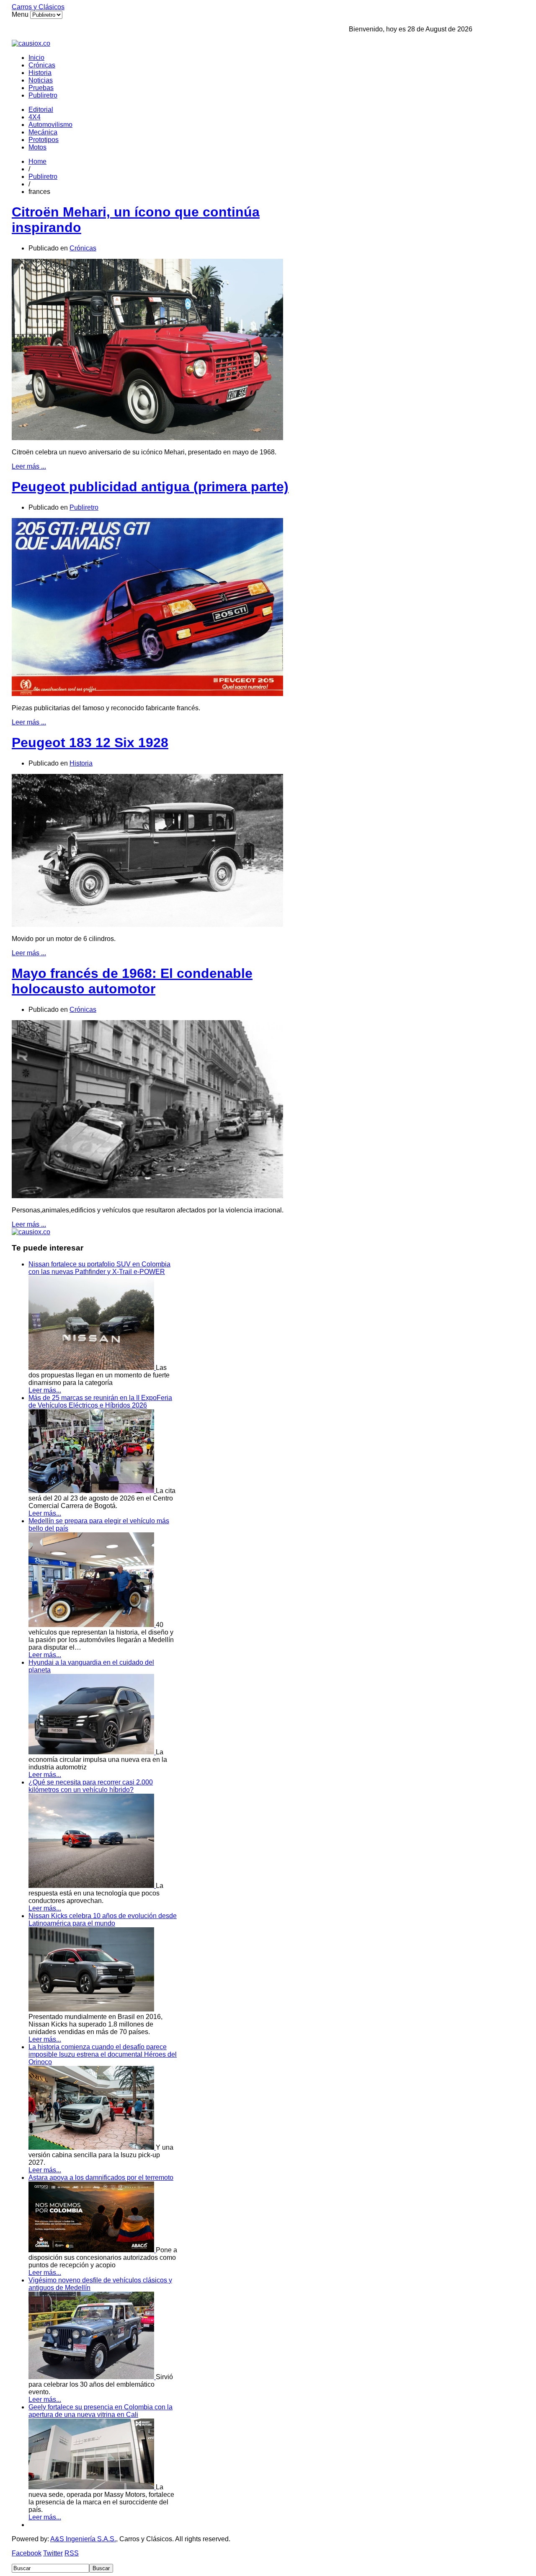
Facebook (27, 2553)
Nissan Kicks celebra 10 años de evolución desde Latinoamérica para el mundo (103, 1920)
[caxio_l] (31, 1232)
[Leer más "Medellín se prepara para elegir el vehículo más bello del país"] (92, 1625)
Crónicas (42, 65)
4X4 (35, 117)
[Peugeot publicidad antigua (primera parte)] (147, 694)
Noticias (41, 80)
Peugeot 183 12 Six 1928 (90, 743)
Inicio (36, 58)
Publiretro (43, 95)
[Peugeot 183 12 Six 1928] (147, 924)
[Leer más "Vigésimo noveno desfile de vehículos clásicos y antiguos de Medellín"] (92, 2377)
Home (37, 161)
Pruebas (41, 88)
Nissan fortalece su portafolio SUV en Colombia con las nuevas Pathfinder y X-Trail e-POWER (99, 1268)
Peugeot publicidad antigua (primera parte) (150, 487)
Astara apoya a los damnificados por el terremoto (101, 2178)
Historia (40, 73)
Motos (37, 147)
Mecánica (43, 132)
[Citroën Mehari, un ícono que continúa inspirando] (147, 438)
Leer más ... (29, 466)
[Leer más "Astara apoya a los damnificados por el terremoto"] (92, 2250)
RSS (72, 2553)
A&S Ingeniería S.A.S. (83, 2539)
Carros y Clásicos (38, 7)
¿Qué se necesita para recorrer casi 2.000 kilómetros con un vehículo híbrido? (91, 1786)
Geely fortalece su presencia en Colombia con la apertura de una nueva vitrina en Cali (100, 2411)
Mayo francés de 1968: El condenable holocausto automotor (132, 981)
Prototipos (44, 140)
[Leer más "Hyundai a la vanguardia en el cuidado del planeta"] (92, 1752)
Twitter (53, 2553)
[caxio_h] (31, 43)
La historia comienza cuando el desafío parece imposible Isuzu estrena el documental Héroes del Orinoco (103, 2054)
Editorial (41, 110)
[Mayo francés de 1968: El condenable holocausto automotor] (147, 1196)
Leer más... (45, 1390)
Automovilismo (50, 125)
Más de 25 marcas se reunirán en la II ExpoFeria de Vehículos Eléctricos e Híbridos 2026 (100, 1401)
